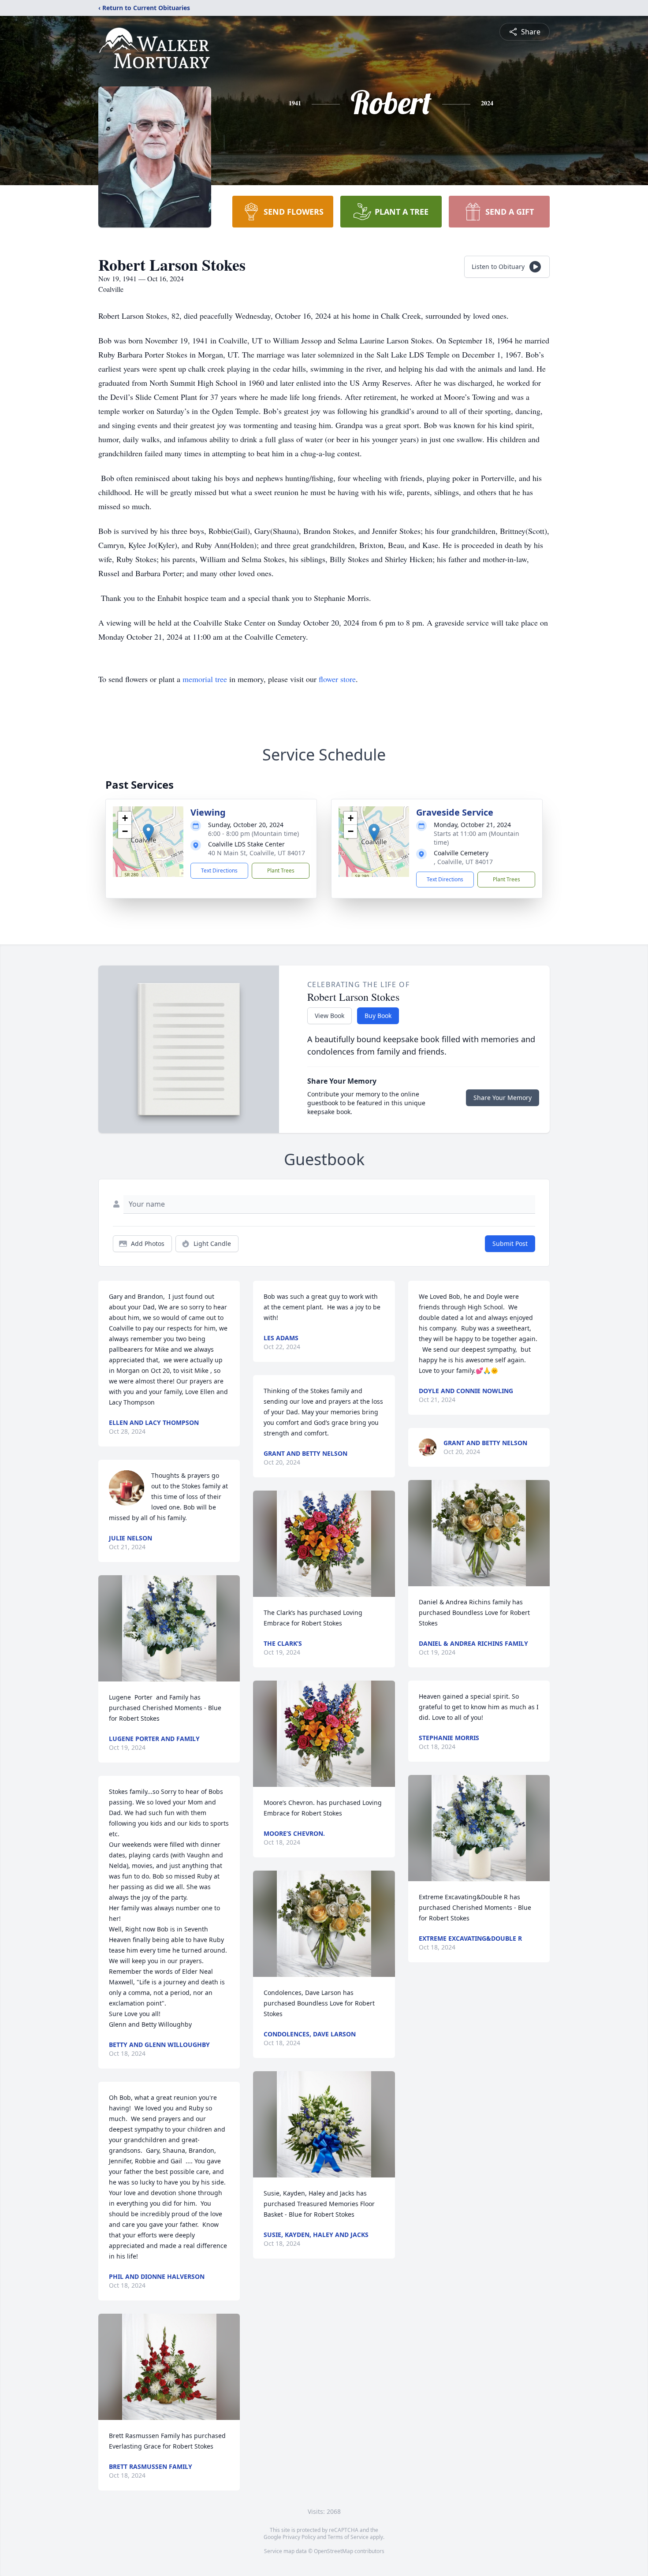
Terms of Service (348, 2537)
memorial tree (205, 679)
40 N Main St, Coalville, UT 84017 (257, 853)
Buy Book (378, 1016)
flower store (337, 679)
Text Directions (219, 870)
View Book (330, 1016)
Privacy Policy (299, 2537)
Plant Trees (281, 870)
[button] (148, 833)
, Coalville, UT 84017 (463, 862)
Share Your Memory (503, 1098)
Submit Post (510, 1243)
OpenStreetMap (333, 2551)
